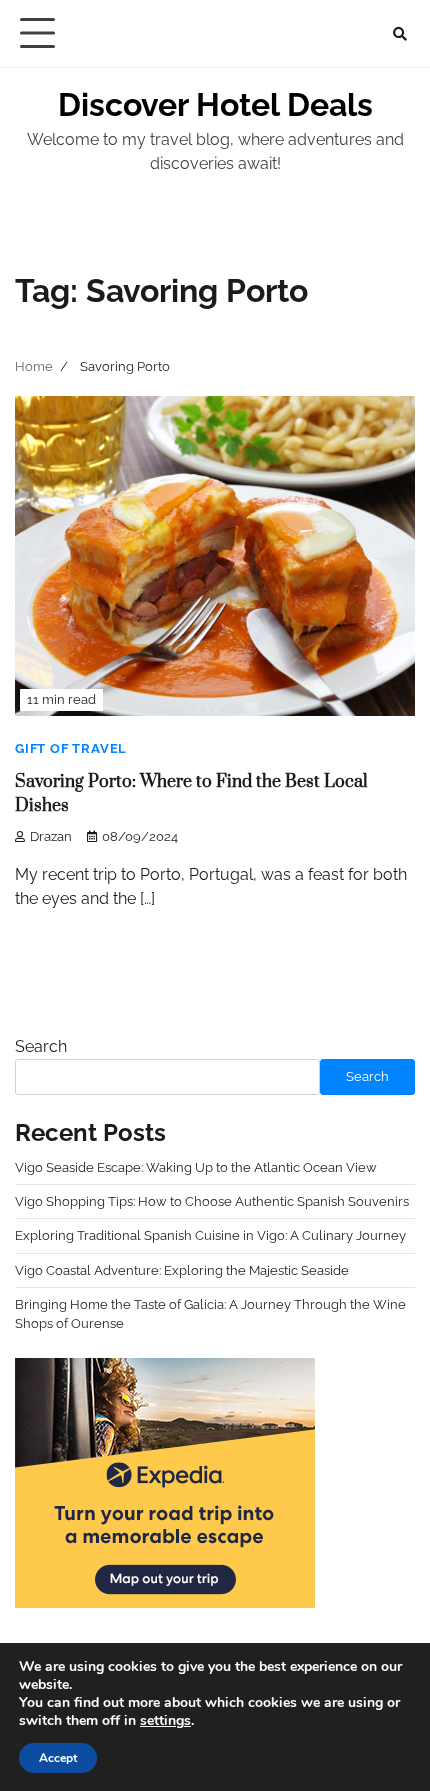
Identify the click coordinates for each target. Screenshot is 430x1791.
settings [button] (165, 1720)
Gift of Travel (71, 748)
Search (41, 1046)
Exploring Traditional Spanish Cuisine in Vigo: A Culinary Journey (210, 1235)
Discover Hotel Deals (215, 104)
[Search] (400, 34)
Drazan (51, 836)
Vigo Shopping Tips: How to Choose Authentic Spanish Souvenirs (212, 1201)
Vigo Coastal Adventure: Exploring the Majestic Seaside (182, 1270)
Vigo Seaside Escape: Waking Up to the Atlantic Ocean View (196, 1167)
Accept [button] (58, 1758)
